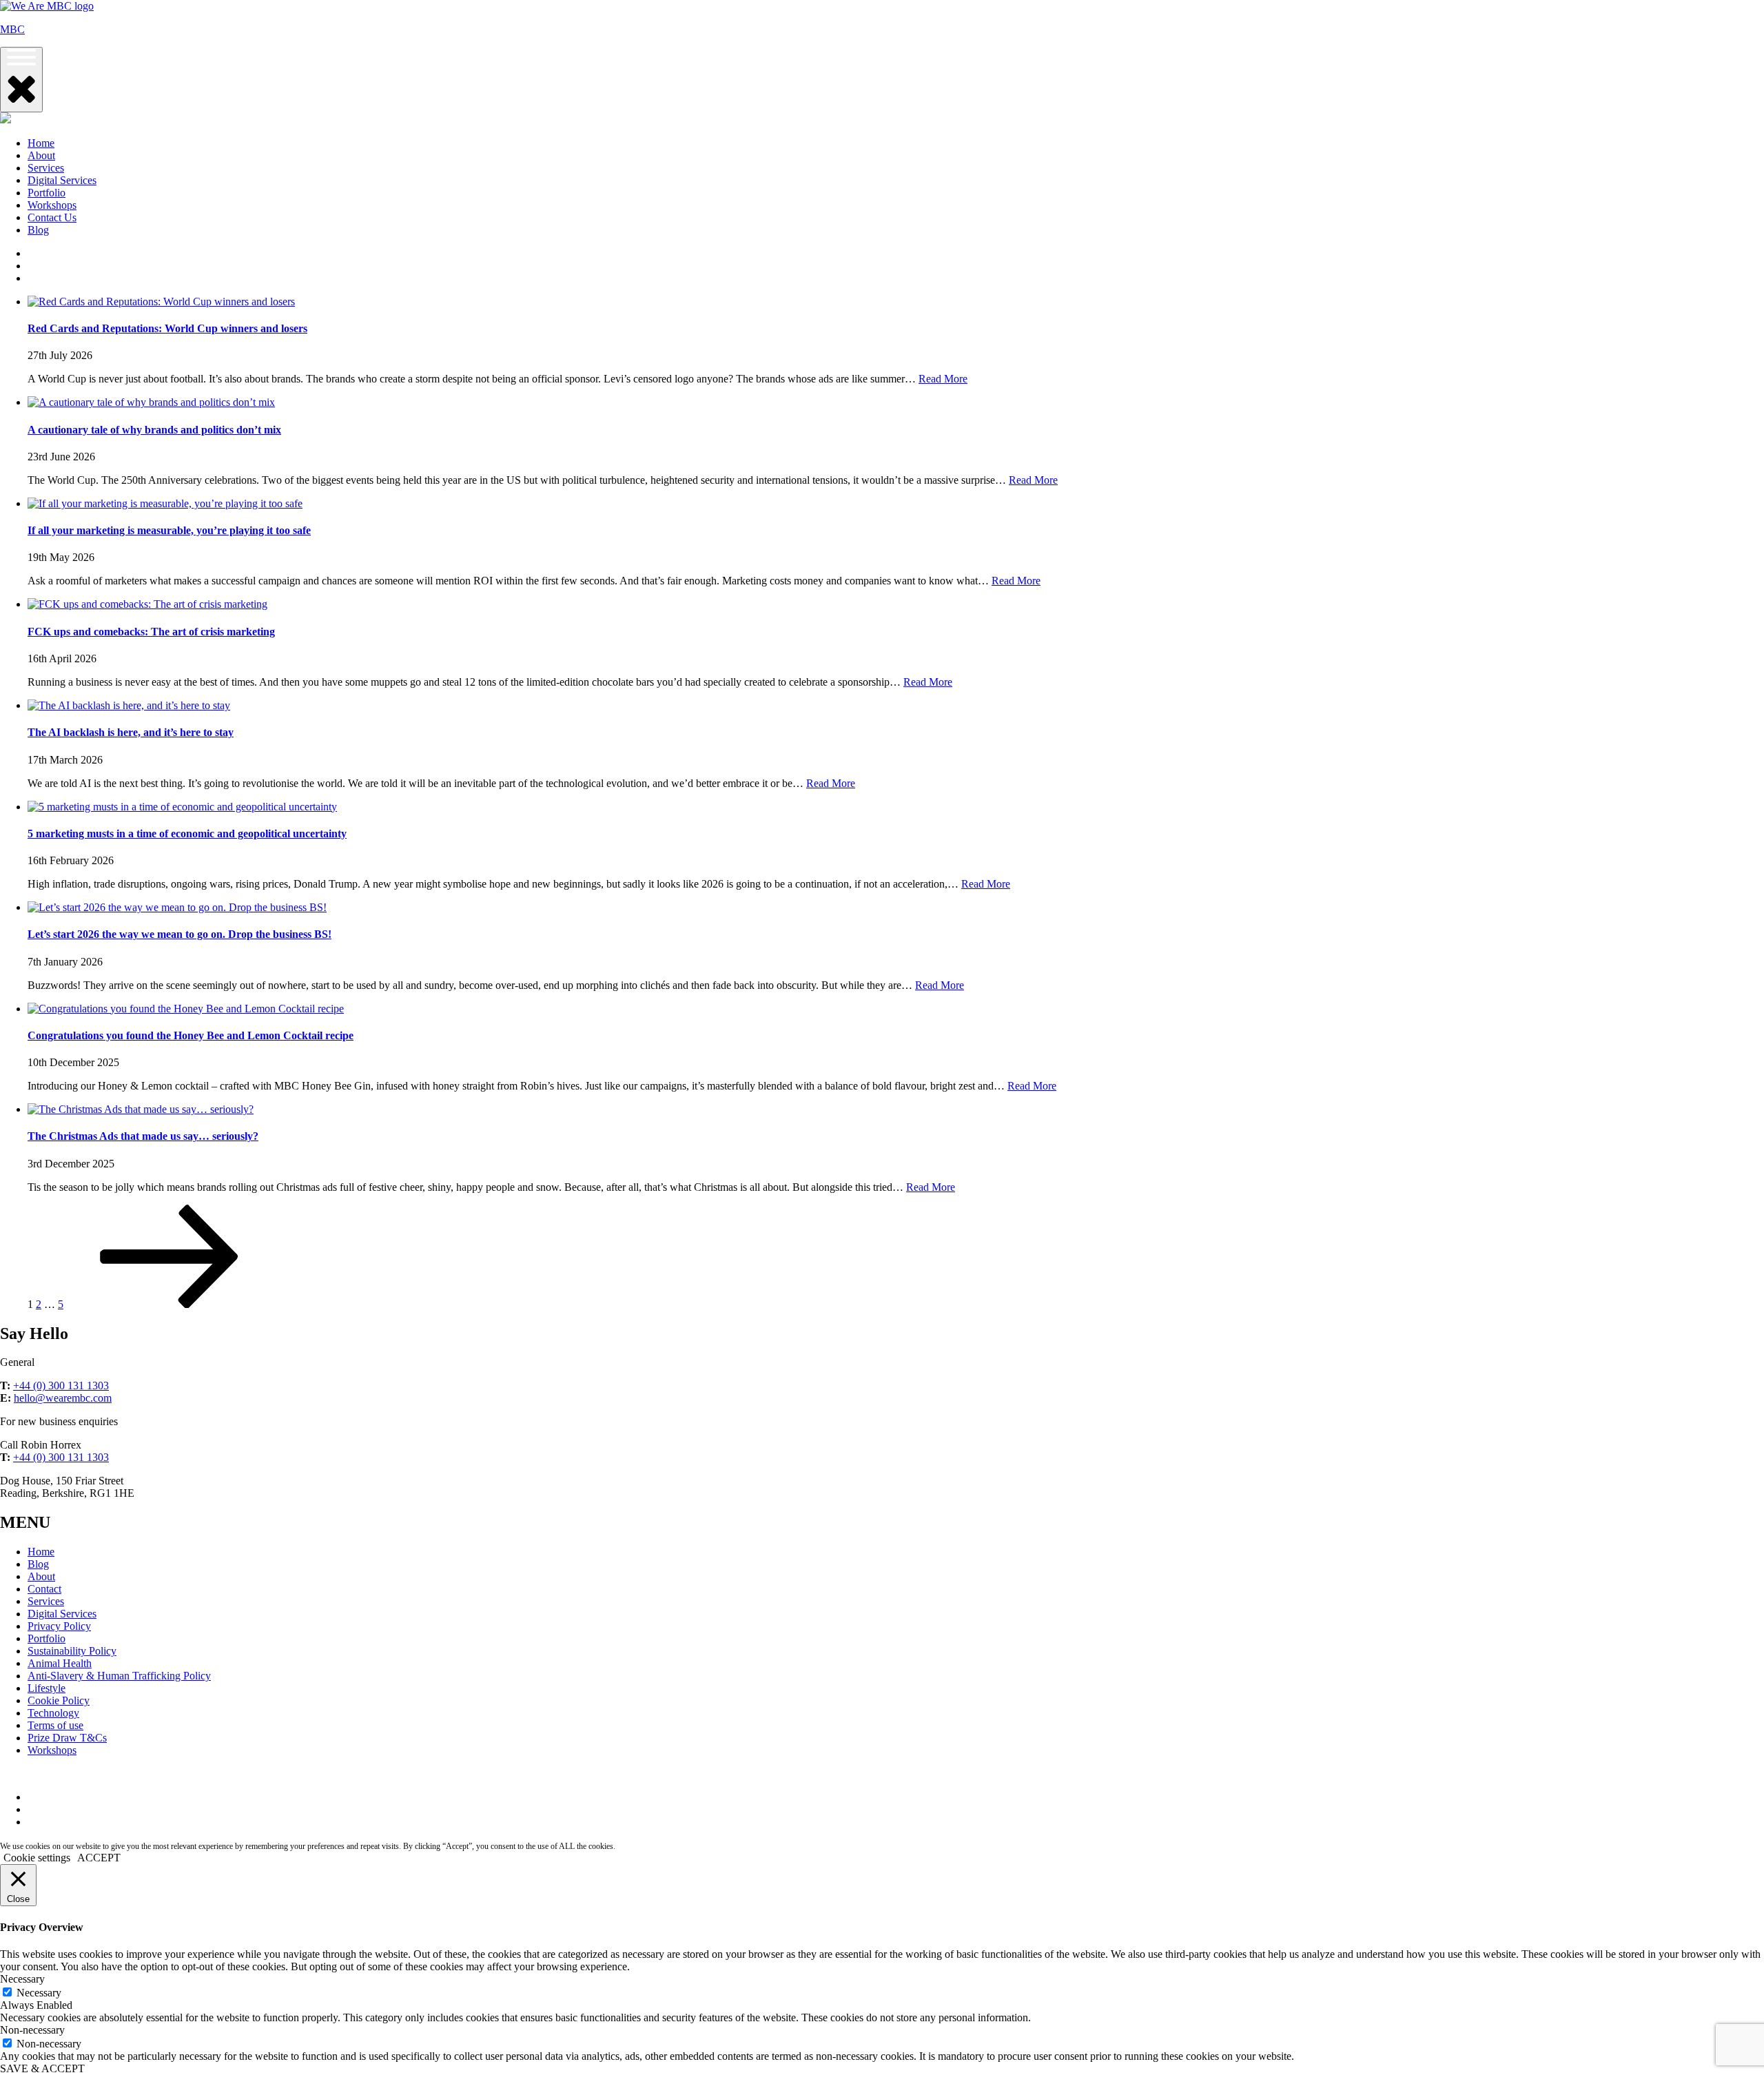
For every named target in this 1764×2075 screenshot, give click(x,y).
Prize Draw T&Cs (67, 1738)
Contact (44, 1589)
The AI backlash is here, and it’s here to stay (131, 732)
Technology (53, 1713)
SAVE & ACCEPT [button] (42, 2068)
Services (46, 168)
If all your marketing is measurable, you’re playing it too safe (169, 530)
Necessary (39, 1993)
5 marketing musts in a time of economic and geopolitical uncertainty (187, 834)
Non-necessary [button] (32, 2030)
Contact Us (52, 217)
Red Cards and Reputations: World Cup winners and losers (167, 328)
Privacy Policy (59, 1626)
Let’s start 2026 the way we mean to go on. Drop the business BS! (180, 934)
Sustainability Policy (72, 1651)
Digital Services (62, 180)
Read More (943, 379)
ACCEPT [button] (99, 1858)
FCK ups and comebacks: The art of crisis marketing (151, 632)
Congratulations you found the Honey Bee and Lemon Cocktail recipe (191, 1035)
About (41, 155)
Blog (38, 230)
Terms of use (55, 1725)
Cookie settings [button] (37, 1858)
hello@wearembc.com (63, 1398)
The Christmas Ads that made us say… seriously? (143, 1136)
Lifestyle (47, 1688)
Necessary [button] (22, 1979)
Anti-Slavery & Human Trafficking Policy (119, 1676)
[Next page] (170, 1304)
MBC (12, 29)
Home (41, 143)
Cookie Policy (59, 1700)
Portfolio (47, 193)
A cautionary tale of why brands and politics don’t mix (154, 430)
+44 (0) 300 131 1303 (61, 1386)
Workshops (52, 205)
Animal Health (60, 1663)
